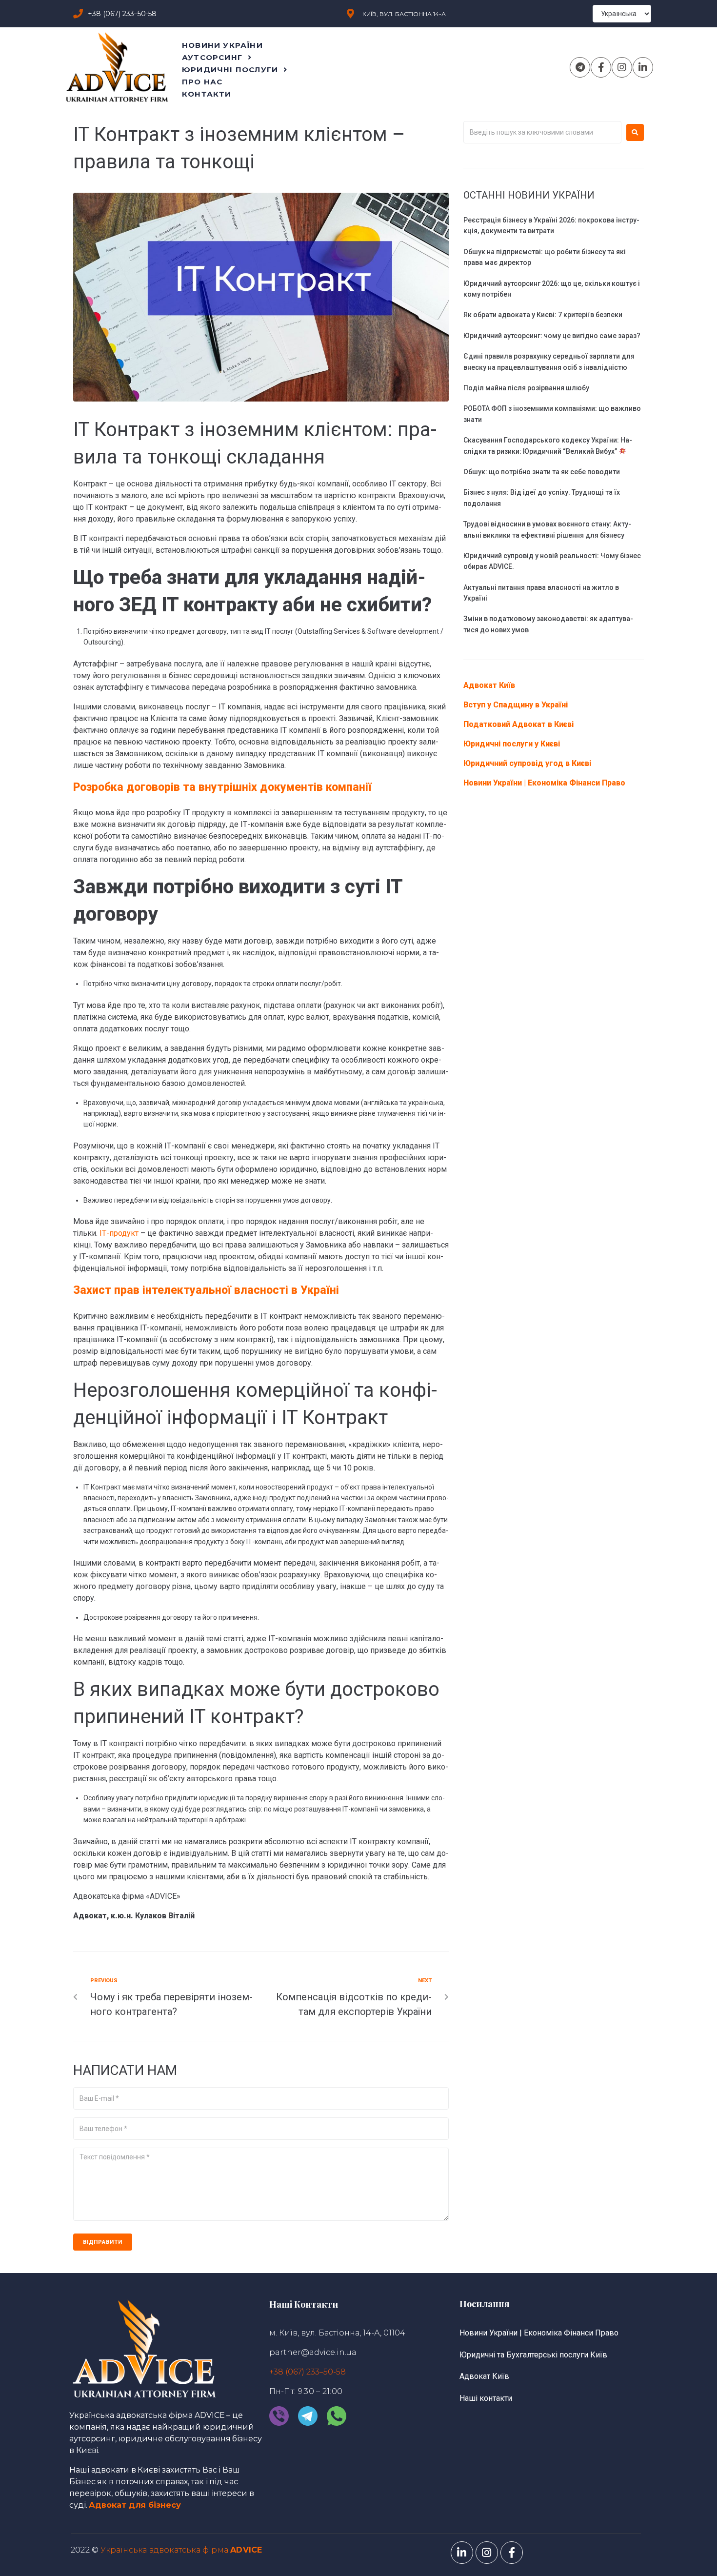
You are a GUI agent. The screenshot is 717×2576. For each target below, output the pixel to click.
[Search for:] (542, 132)
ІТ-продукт (119, 1233)
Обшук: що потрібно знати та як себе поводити (542, 472)
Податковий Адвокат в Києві (518, 724)
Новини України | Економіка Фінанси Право (544, 783)
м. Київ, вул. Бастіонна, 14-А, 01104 (337, 2333)
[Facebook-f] (601, 67)
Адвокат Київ (489, 685)
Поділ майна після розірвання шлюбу (526, 388)
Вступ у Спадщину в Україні (516, 705)
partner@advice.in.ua (313, 2352)
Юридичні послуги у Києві (512, 744)
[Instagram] (622, 67)
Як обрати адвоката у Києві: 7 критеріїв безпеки (543, 315)
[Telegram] (580, 67)
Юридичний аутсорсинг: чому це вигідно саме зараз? (552, 336)
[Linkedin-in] (643, 67)
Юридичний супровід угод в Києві (527, 763)
